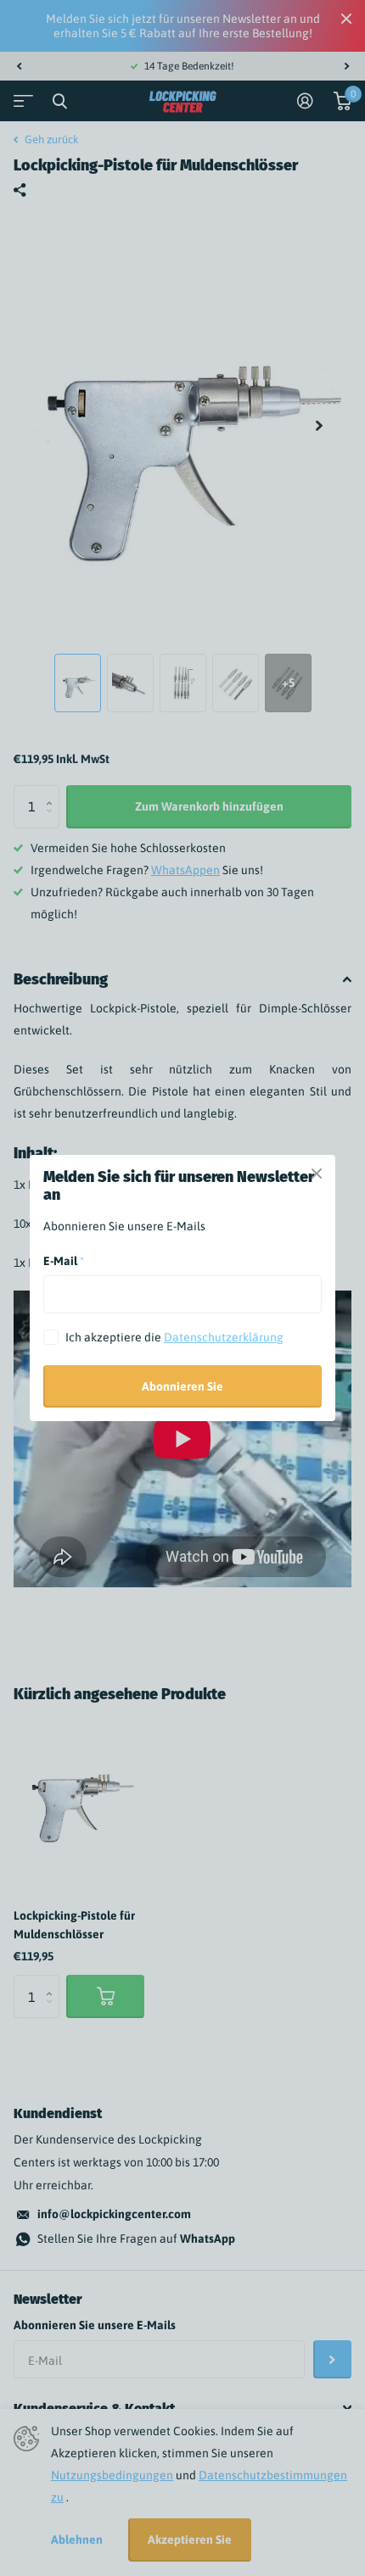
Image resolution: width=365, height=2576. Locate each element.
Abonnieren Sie (182, 1386)
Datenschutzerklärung (224, 1337)
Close (317, 1174)
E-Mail (64, 1261)
